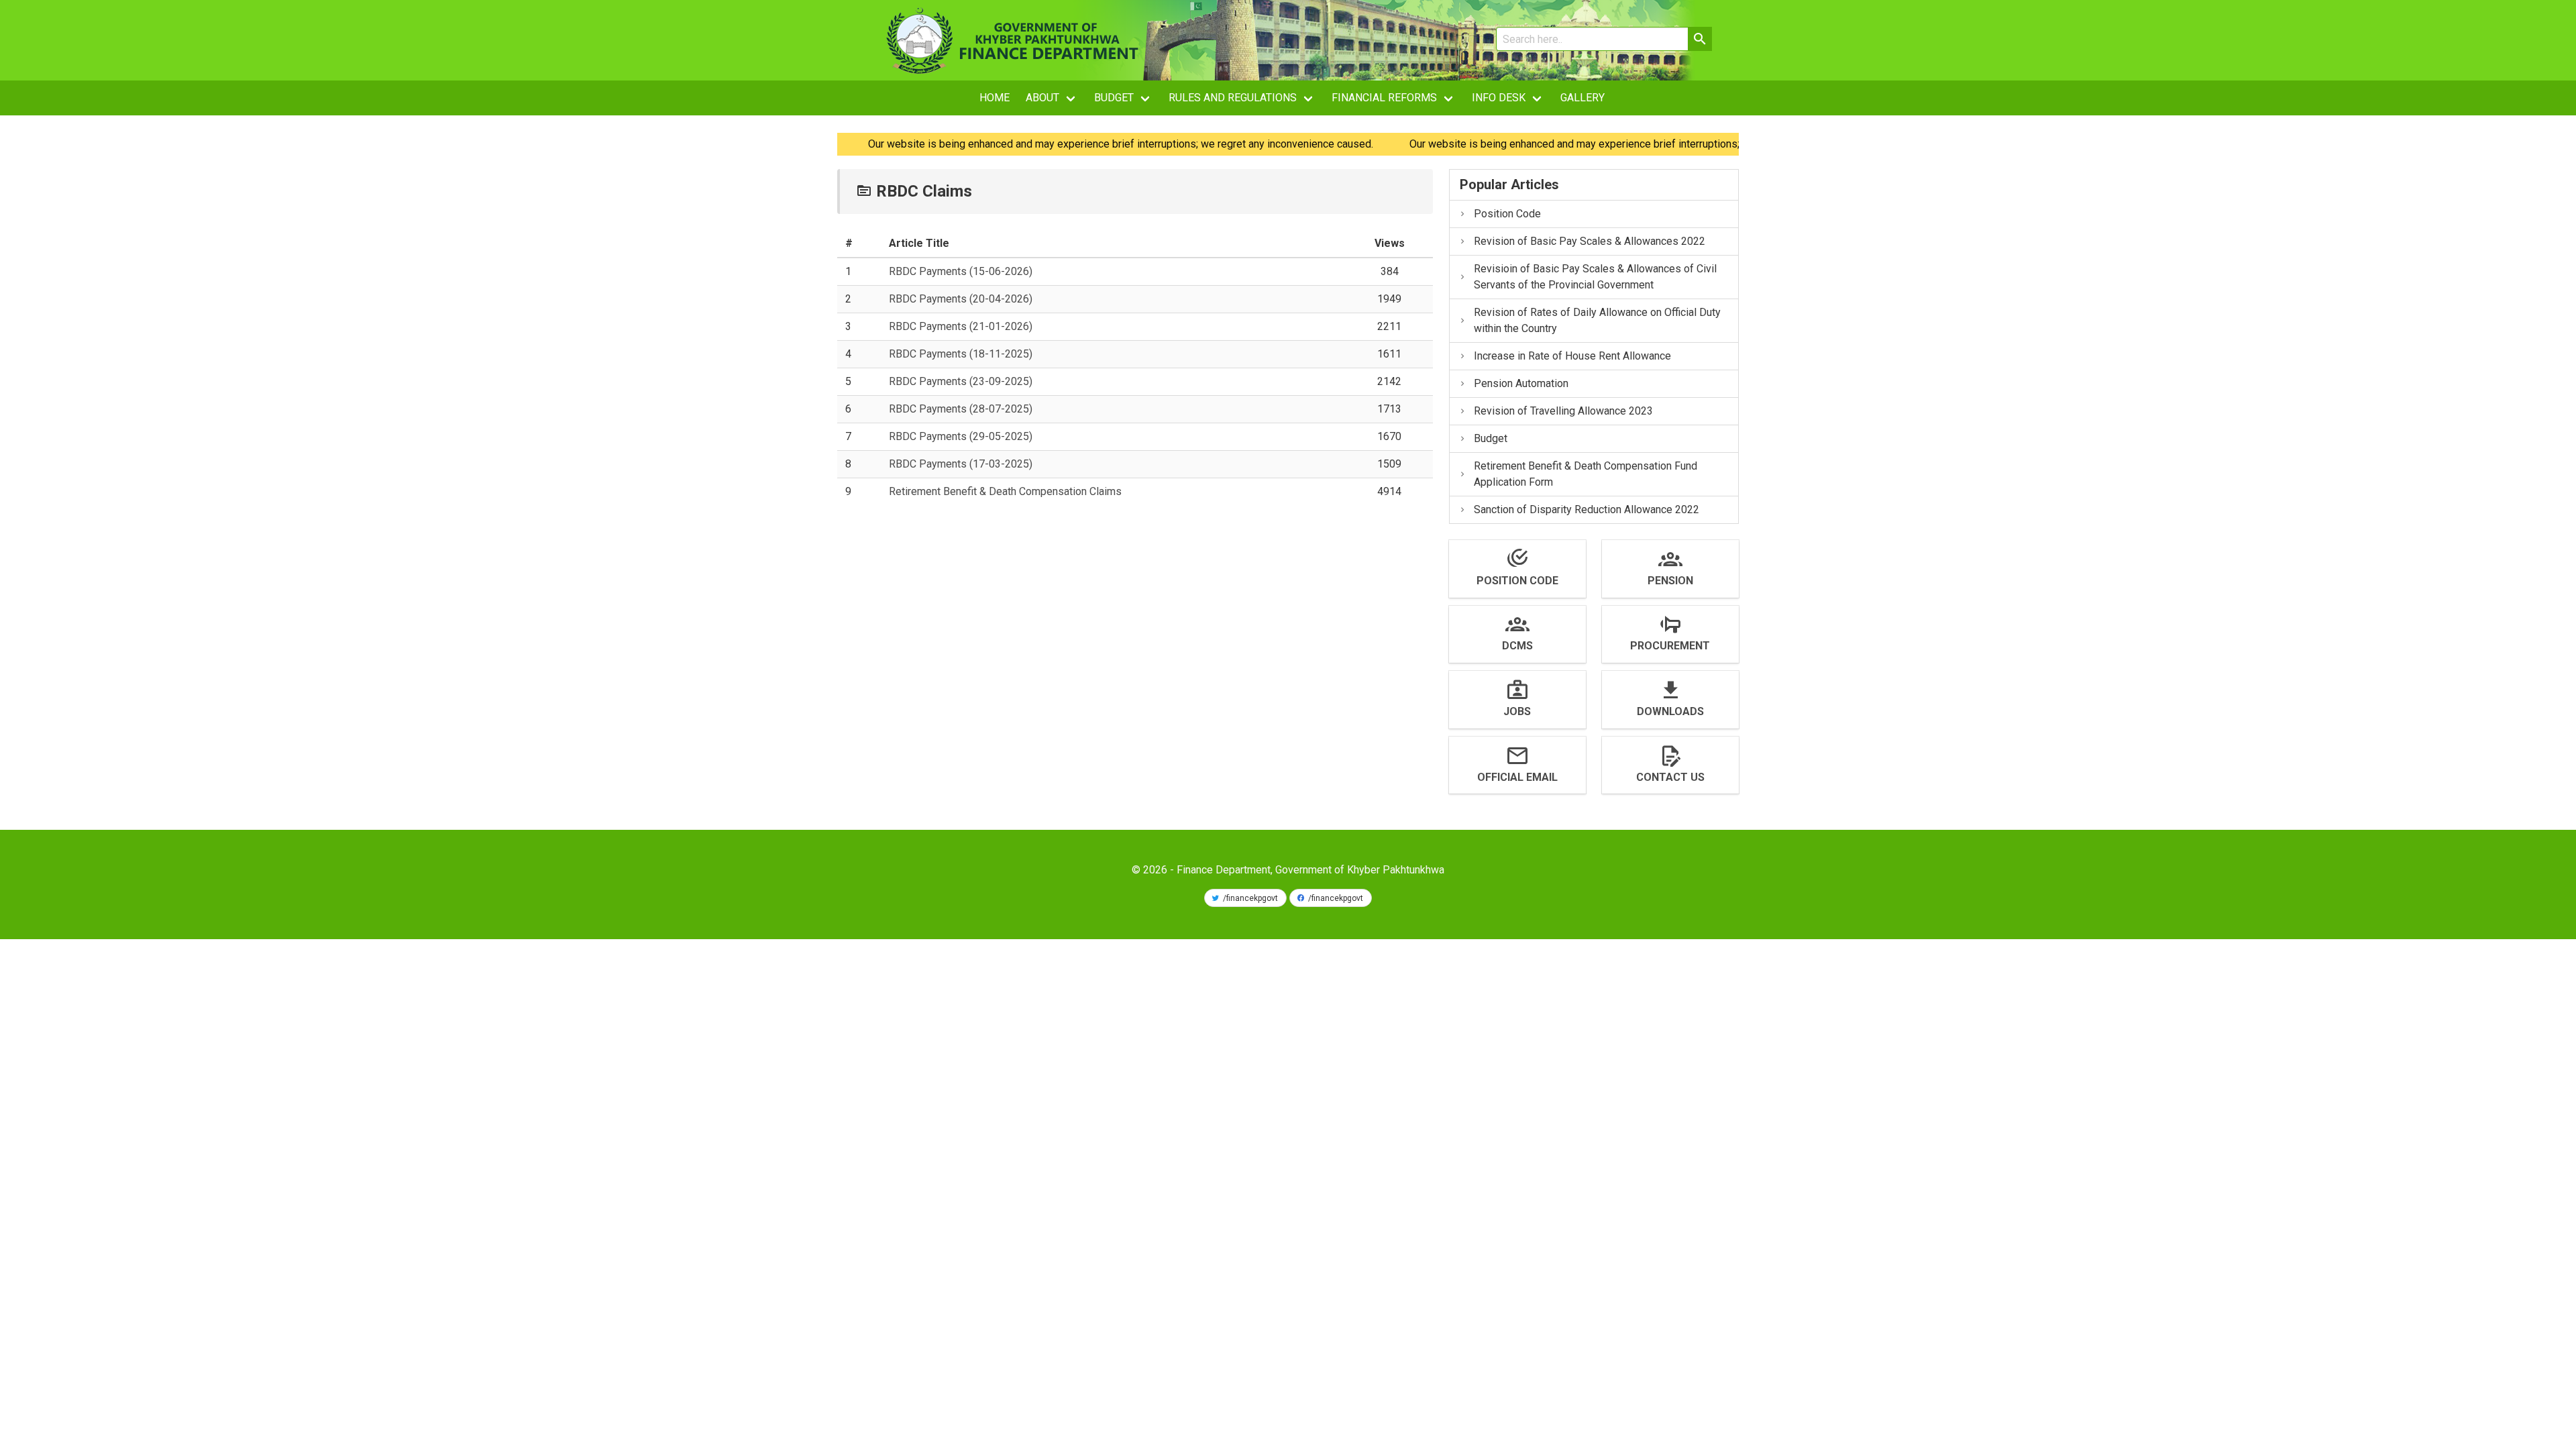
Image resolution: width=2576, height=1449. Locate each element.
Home (995, 98)
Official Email (1517, 777)
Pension (1670, 581)
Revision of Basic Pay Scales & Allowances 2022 (1590, 241)
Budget (1491, 438)
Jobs (1517, 711)
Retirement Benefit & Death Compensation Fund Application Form (1586, 474)
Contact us (1670, 777)
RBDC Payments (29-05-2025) (961, 436)
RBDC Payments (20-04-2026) (961, 299)
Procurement (1670, 646)
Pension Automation (1521, 383)
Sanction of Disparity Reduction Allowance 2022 (1587, 509)
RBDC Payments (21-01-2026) (961, 326)
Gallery (1582, 98)
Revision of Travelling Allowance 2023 (1563, 411)
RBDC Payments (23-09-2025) (961, 381)
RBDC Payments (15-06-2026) (961, 271)
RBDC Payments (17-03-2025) (961, 464)
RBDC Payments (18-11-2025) (961, 354)
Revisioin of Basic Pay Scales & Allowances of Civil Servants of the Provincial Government (1595, 277)
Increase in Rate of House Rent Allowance (1572, 356)
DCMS (1517, 646)
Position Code (1507, 214)
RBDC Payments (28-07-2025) (961, 409)
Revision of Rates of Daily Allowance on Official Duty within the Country (1597, 320)
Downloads (1670, 711)
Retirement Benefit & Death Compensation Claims (1005, 491)
